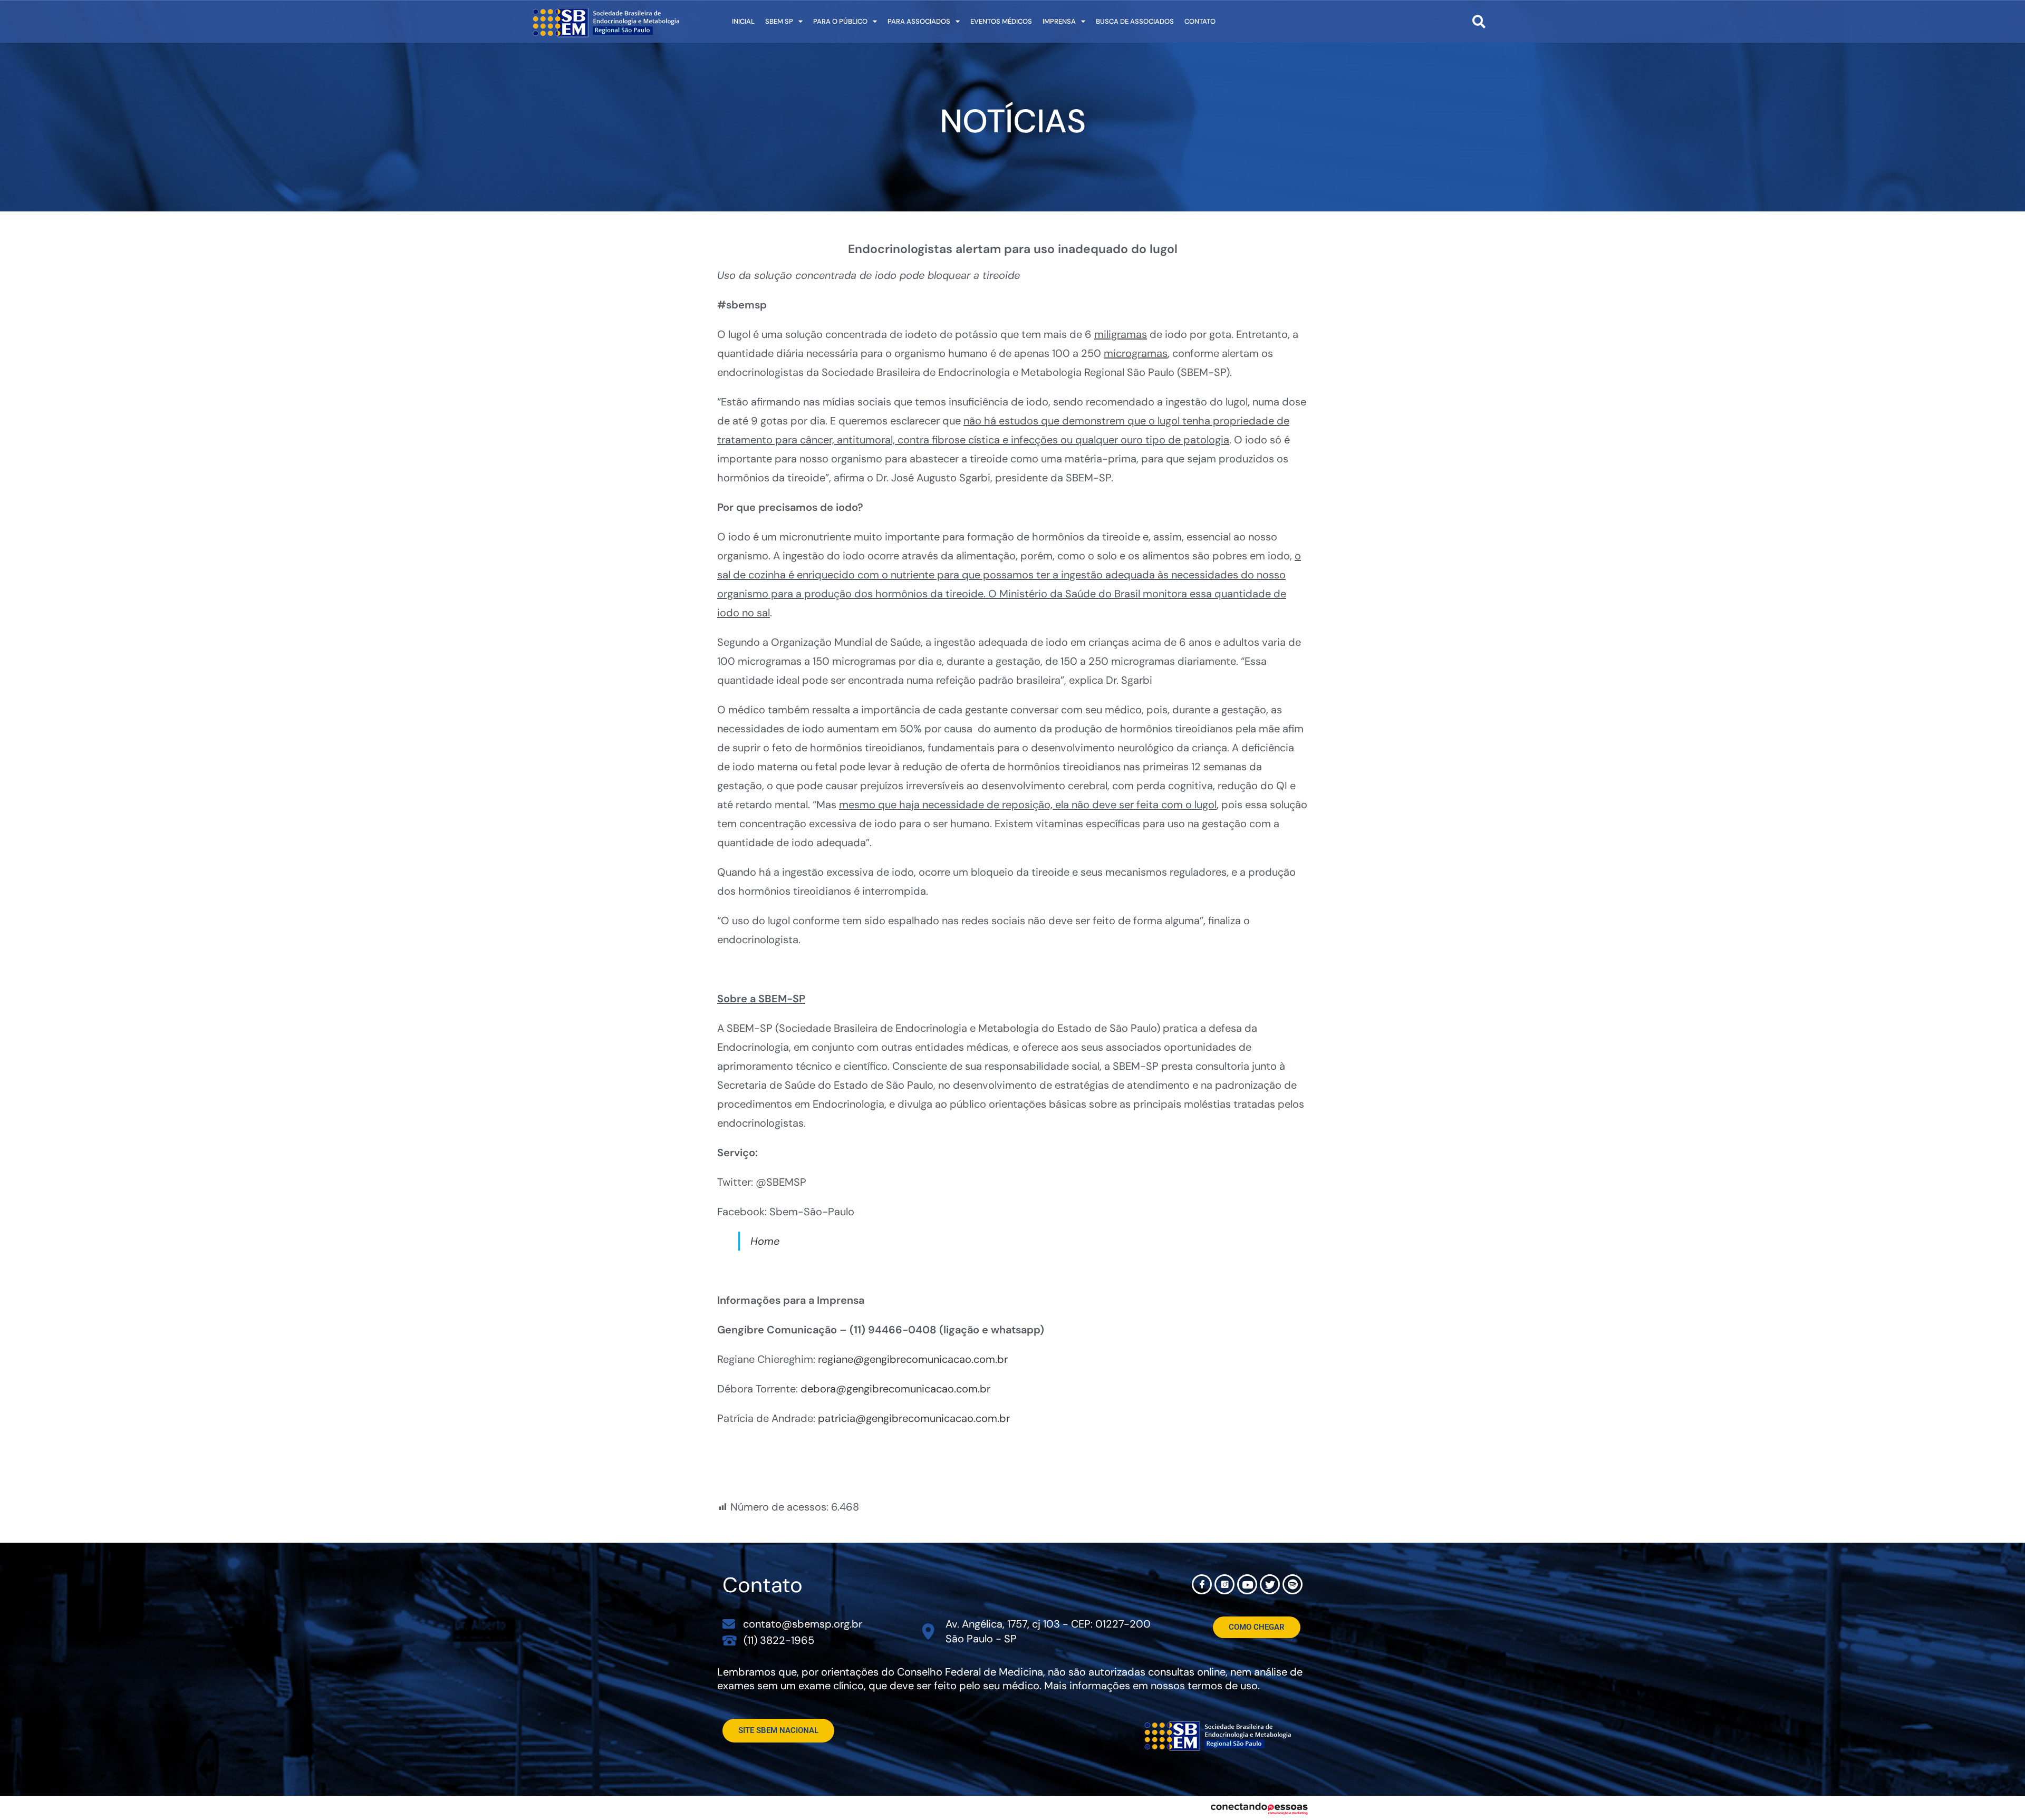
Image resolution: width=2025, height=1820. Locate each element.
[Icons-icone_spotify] (1293, 1584)
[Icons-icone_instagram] (1224, 1584)
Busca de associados (1135, 21)
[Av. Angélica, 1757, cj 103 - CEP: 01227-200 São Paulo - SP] (928, 1632)
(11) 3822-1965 (779, 1640)
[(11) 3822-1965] (730, 1640)
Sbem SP (779, 21)
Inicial (743, 21)
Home (765, 1241)
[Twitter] (1270, 1584)
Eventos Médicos (1001, 21)
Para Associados (919, 21)
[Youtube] (1247, 1584)
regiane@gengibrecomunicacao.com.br (913, 1359)
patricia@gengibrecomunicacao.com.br (914, 1418)
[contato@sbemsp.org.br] (729, 1624)
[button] (1479, 21)
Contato (1200, 21)
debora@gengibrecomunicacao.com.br (895, 1389)
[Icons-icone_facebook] (1202, 1584)
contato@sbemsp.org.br (803, 1624)
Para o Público (840, 21)
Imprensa (1059, 21)
